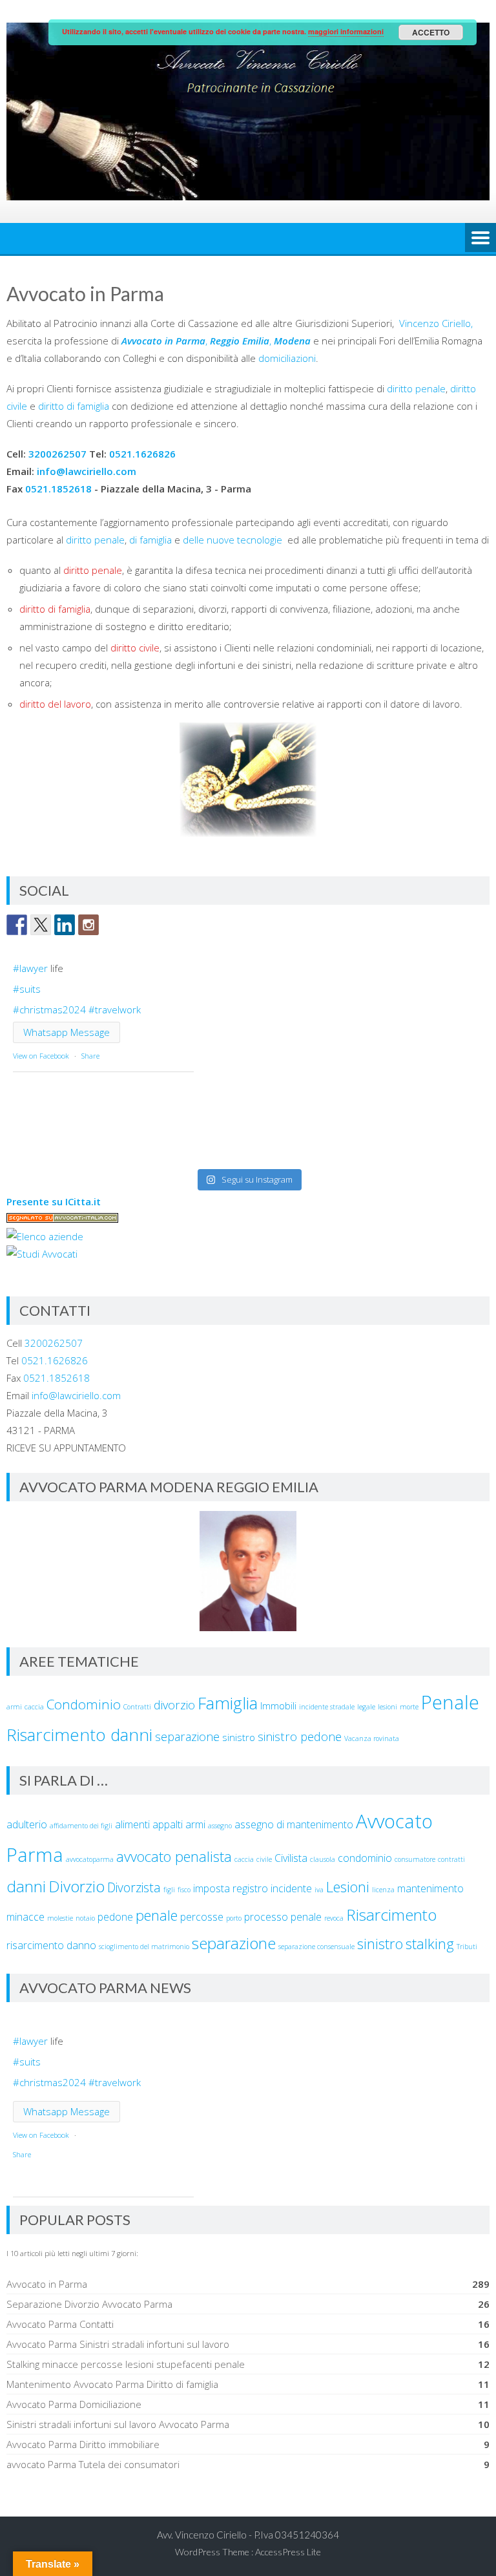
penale (157, 1915)
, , (216, 341)
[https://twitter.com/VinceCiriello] (41, 925)
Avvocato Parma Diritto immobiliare (83, 2444)
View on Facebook (41, 1056)
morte (409, 1707)
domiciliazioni (287, 358)
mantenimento (430, 1888)
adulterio (27, 1824)
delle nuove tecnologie (234, 540)
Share (90, 1056)
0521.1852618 (58, 489)
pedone (115, 1917)
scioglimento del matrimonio (144, 1947)
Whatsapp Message (67, 1032)
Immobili (278, 1705)
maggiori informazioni (346, 31)
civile (264, 1859)
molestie (60, 1918)
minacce (26, 1917)
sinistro (239, 1737)
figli (169, 1890)
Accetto (431, 32)
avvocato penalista (174, 1856)
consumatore (415, 1859)
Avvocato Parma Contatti (60, 2324)
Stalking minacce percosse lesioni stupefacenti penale (126, 2364)
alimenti (132, 1824)
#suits (27, 989)
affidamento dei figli (81, 1826)
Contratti (137, 1707)
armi (14, 1707)
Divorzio (77, 1886)
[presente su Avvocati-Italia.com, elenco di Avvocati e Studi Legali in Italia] (62, 1219)
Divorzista (134, 1887)
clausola (323, 1859)
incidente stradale (327, 1707)
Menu (480, 238)
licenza (383, 1890)
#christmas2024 (49, 1009)
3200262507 (57, 454)
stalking (430, 1943)
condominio (365, 1858)
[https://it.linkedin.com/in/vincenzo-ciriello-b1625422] (65, 925)
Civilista (291, 1858)
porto (234, 1918)
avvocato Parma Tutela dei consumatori (93, 2464)
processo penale (283, 1917)
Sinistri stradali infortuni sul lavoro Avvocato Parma (118, 2424)
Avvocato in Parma (47, 2284)
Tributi (467, 1947)
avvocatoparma (90, 1859)
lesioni (387, 1707)
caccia (34, 1707)
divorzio (174, 1705)
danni (26, 1886)
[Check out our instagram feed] (88, 925)
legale (366, 1707)
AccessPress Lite (288, 2552)
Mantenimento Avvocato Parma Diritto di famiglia (112, 2384)
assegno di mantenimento (294, 1824)
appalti (168, 1824)
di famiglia (152, 540)
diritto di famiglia (74, 406)
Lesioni (348, 1886)
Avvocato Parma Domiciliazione (74, 2404)
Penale (450, 1702)
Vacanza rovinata (372, 1738)
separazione (187, 1737)
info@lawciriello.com (87, 471)
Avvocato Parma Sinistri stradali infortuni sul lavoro (118, 2344)
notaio (85, 1918)
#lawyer (30, 968)
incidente (291, 1888)
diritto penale (416, 388)
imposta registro (231, 1888)
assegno (220, 1826)
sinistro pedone (300, 1737)
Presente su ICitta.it (54, 1201)
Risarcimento (391, 1915)
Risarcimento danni (79, 1735)
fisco (184, 1890)
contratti (451, 1859)
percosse (202, 1917)
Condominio (84, 1704)
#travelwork (115, 1009)
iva (319, 1890)
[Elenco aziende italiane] (45, 1236)
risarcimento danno (51, 1945)
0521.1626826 (142, 454)
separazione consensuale (316, 1947)
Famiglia (228, 1703)
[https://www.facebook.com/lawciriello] (17, 925)
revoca (334, 1918)
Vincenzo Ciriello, (436, 323)
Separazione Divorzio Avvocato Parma (89, 2304)
